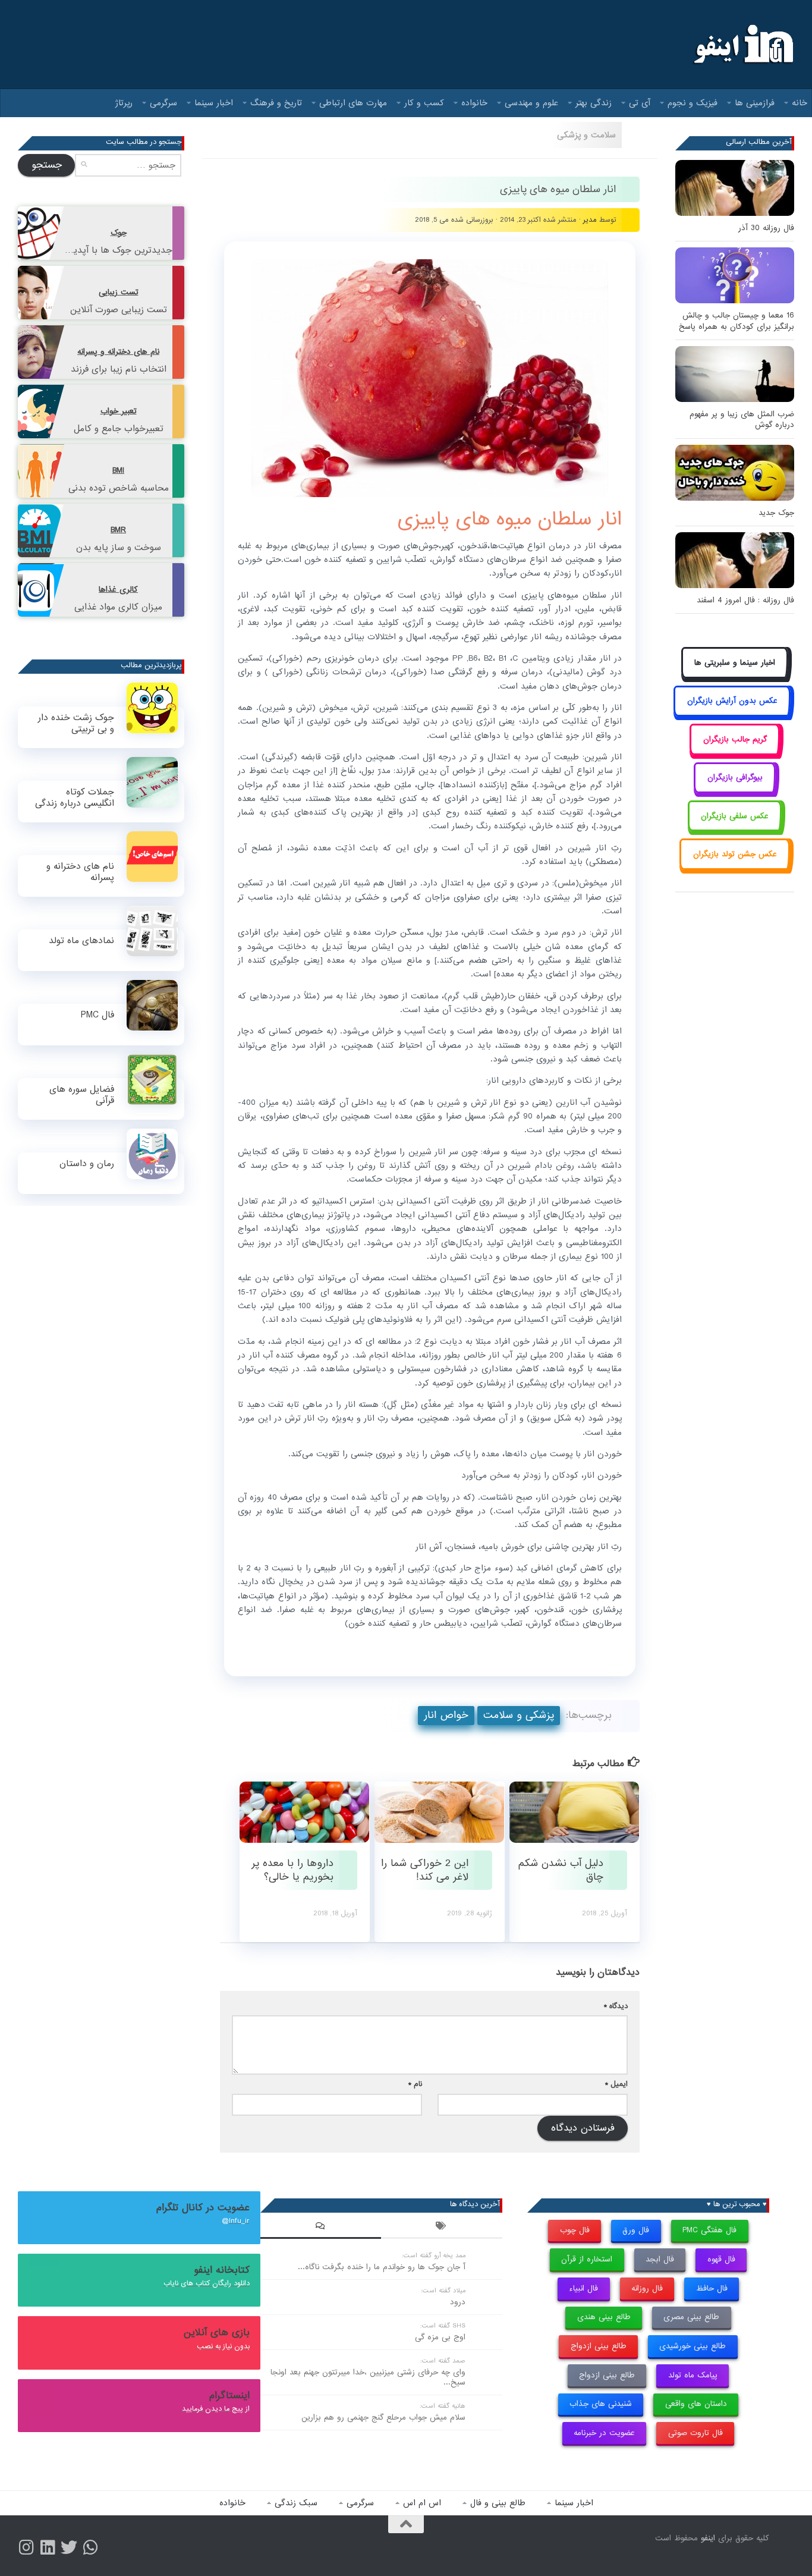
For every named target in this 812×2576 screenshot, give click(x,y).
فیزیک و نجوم (693, 103)
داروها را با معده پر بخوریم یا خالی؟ (292, 1870)
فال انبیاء (583, 2288)
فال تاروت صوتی (695, 2433)
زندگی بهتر (594, 103)
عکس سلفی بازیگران (735, 816)
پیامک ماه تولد (693, 2375)
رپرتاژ (124, 103)
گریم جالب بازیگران (735, 739)
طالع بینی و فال (498, 2503)
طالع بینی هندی (604, 2317)
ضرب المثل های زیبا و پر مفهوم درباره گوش (742, 420)
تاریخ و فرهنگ (276, 103)
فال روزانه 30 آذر (766, 228)
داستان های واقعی (696, 2404)
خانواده (474, 103)
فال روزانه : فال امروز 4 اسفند (745, 600)
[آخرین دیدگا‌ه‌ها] (321, 2228)
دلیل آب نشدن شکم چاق (561, 1870)
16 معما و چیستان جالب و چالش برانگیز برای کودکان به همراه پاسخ (737, 321)
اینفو (708, 2538)
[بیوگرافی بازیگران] (735, 791)
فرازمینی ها (755, 103)
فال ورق (636, 2230)
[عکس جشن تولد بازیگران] (735, 867)
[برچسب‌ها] (442, 2228)
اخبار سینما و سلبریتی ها (735, 663)
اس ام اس (422, 2503)
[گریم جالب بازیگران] (735, 753)
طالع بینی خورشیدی (693, 2346)
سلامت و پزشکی (586, 135)
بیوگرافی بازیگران (735, 777)
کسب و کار (424, 103)
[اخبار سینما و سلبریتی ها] (735, 676)
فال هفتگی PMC (709, 2230)
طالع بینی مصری (691, 2317)
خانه (800, 103)
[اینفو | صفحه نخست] (742, 45)
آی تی (640, 103)
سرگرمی (163, 103)
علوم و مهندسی (531, 103)
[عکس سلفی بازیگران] (735, 829)
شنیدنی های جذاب (601, 2404)
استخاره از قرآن (587, 2259)
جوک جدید (776, 513)
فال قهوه (721, 2259)
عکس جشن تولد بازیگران (735, 854)
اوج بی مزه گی (440, 2337)
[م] (90, 2547)
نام (415, 2084)
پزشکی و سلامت (519, 1715)
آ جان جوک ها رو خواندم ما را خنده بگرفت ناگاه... (382, 2267)
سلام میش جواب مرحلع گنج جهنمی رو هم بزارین (383, 2418)
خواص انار (446, 1715)
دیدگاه (616, 2006)
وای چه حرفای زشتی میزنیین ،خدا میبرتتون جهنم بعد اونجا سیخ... (368, 2377)
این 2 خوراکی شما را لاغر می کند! (425, 1870)
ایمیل (616, 2084)
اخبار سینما (214, 103)
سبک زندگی (296, 2503)
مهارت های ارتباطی (353, 103)
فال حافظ (712, 2288)
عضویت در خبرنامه (604, 2433)
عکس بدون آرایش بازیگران (732, 701)
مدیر (590, 220)
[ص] (26, 2547)
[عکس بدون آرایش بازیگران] (732, 714)
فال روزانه (647, 2288)
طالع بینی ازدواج (599, 2346)
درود (458, 2302)
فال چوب (575, 2230)
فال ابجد (660, 2259)
